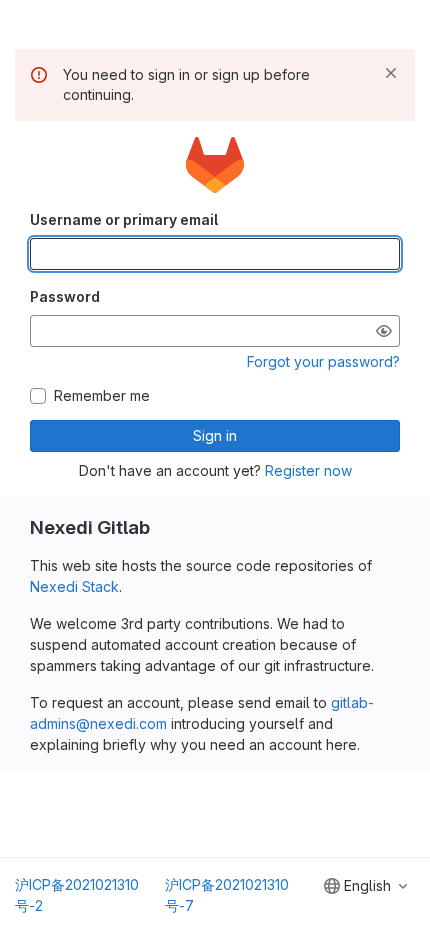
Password (65, 296)
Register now (308, 470)
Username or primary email (124, 219)
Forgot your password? (323, 361)
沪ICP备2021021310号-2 (77, 895)
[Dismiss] (391, 73)
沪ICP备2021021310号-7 (227, 895)
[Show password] (384, 331)
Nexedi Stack (74, 586)
